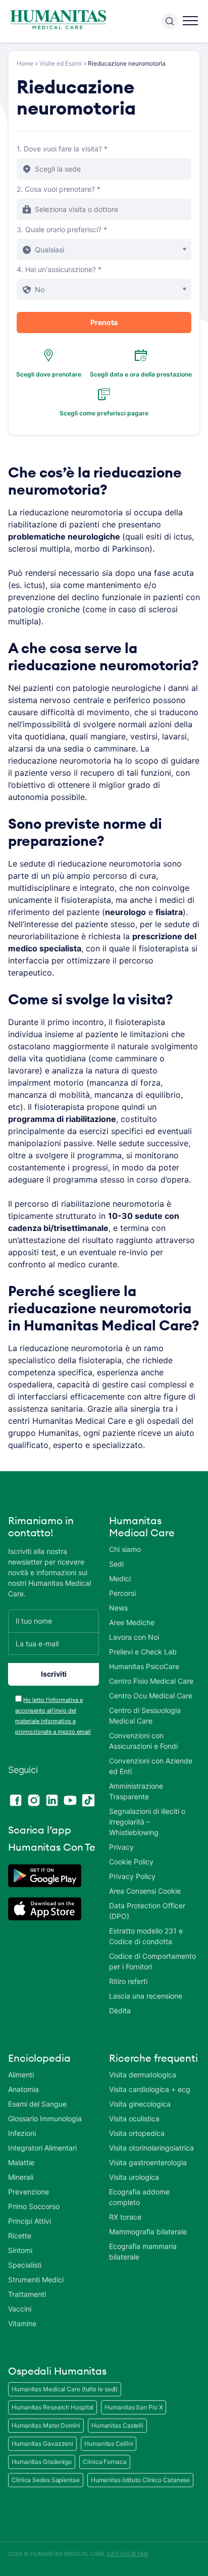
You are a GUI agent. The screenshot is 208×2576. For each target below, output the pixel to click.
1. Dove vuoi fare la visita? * (62, 149)
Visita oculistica (134, 2118)
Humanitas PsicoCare (144, 1666)
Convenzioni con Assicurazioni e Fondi (143, 1741)
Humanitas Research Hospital (53, 2407)
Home (25, 63)
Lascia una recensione (146, 1996)
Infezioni (22, 2133)
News (118, 1608)
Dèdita (120, 2010)
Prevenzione (29, 2192)
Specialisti (25, 2265)
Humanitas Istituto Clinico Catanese (141, 2480)
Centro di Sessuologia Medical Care (145, 1715)
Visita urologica (134, 2177)
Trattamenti (27, 2294)
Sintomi (20, 2250)
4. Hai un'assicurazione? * (59, 269)
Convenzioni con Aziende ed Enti (151, 1766)
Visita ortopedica (137, 2133)
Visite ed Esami (61, 63)
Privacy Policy (132, 1876)
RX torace (125, 2217)
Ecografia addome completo (139, 2197)
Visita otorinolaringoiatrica (151, 2148)
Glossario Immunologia (45, 2118)
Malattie (21, 2162)
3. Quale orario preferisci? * (62, 229)
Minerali (21, 2177)
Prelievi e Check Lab (143, 1652)
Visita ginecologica (140, 2104)
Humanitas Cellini (109, 2444)
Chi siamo (125, 1549)
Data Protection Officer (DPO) (147, 1911)
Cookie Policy (131, 1862)
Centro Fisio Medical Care (151, 1681)
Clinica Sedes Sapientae (46, 2480)
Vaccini (20, 2309)
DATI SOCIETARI (127, 2554)
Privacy (121, 1847)
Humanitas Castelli (117, 2425)
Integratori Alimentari (42, 2148)
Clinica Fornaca (105, 2462)
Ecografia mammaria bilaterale (143, 2251)
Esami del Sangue (37, 2104)
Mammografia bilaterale (148, 2232)
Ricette (20, 2236)
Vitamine (22, 2323)
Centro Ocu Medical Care (151, 1696)
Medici (120, 1578)
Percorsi (122, 1593)
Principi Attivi (30, 2221)
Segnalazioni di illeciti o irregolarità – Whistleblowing (147, 1822)
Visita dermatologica (143, 2075)
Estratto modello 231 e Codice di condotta (146, 1936)
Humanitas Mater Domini (46, 2425)
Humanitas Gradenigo (42, 2462)
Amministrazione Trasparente (136, 1791)
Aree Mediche (132, 1622)
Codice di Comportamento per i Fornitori (152, 1961)
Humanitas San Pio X (134, 2407)
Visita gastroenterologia (148, 2162)
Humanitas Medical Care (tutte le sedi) (65, 2389)
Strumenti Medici (36, 2279)
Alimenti (21, 2075)
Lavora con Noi (134, 1637)
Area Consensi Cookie (145, 1891)
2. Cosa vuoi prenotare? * (59, 189)
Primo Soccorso (34, 2206)
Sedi (116, 1564)
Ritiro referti (128, 1981)
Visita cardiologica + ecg (150, 2089)
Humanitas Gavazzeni (42, 2444)
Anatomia (23, 2089)
